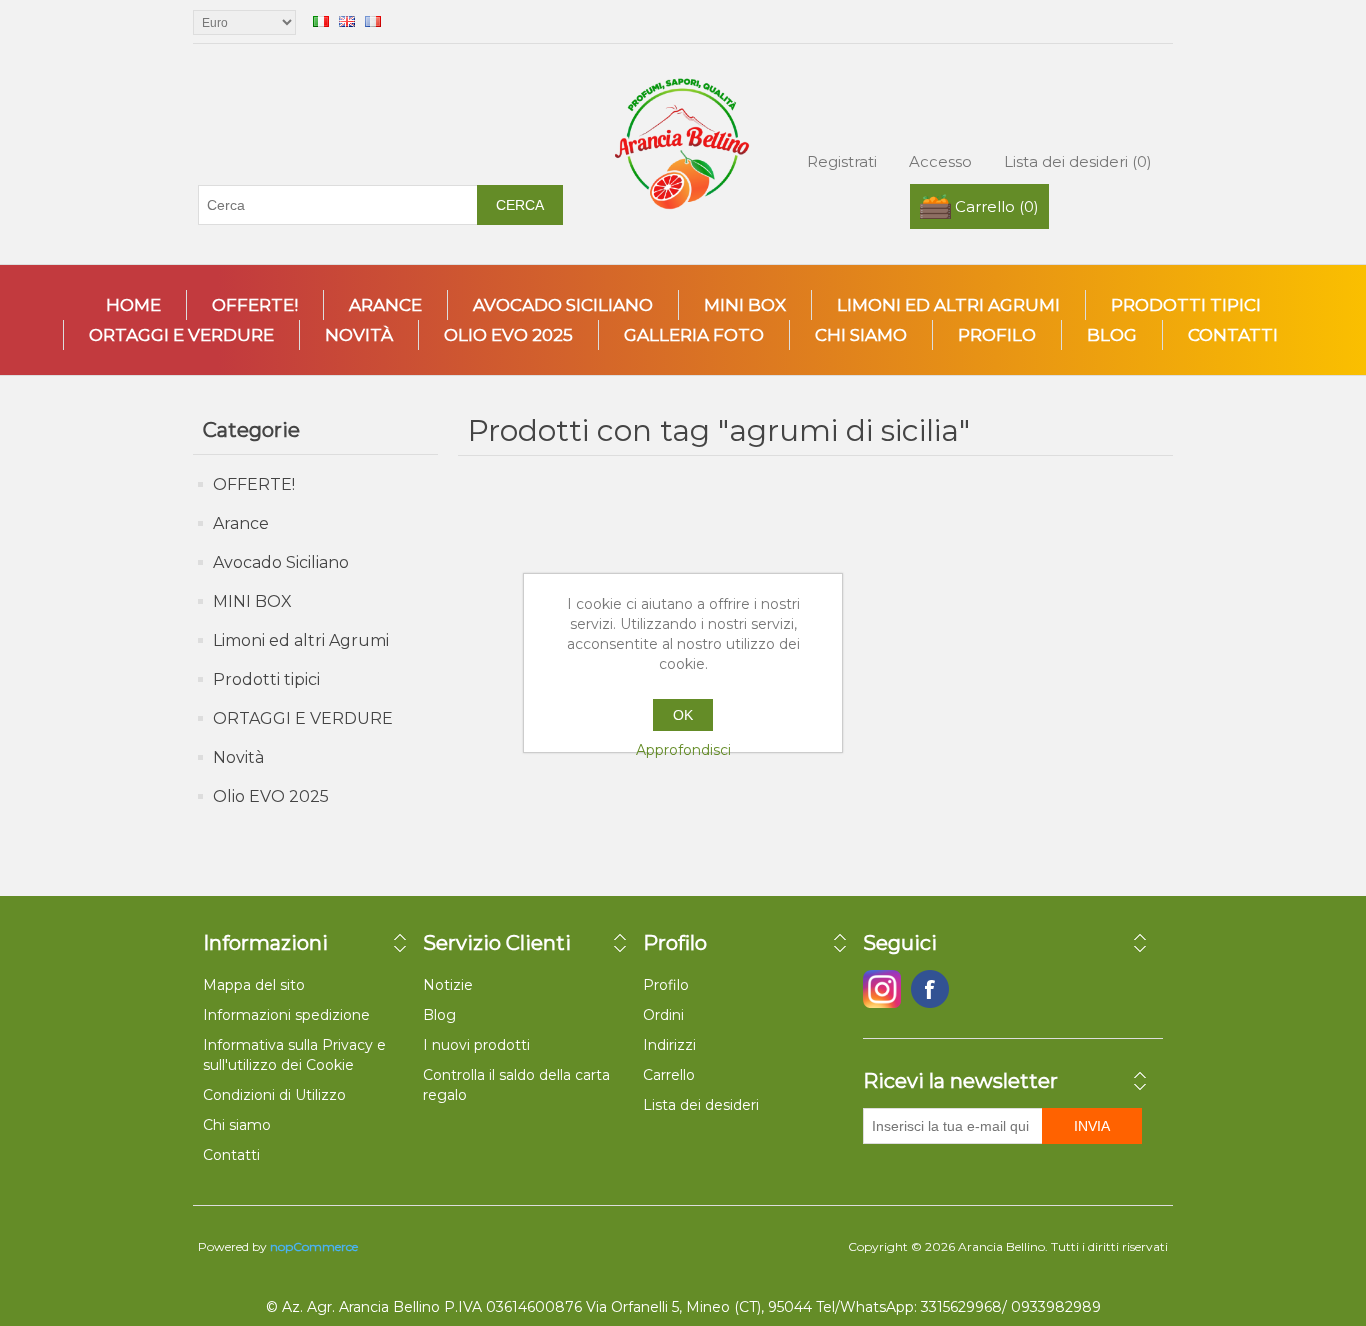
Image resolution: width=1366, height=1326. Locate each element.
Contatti (1233, 335)
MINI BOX (745, 305)
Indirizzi (669, 1045)
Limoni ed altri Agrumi (948, 305)
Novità (359, 335)
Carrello (669, 1075)
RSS (978, 989)
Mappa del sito (254, 985)
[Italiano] (321, 21)
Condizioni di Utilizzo (274, 1095)
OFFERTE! (255, 305)
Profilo (997, 335)
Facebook (882, 989)
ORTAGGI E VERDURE (181, 335)
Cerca (520, 205)
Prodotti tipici (1186, 305)
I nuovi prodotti (476, 1045)
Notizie (448, 985)
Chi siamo (861, 335)
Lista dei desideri (701, 1105)
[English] (347, 21)
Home (133, 305)
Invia (1092, 1126)
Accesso (940, 161)
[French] (373, 21)
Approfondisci (683, 750)
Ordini (663, 1015)
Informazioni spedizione (286, 1015)
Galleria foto (694, 335)
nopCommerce (314, 1246)
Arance (385, 305)
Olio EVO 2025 (508, 335)
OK (683, 715)
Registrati (842, 161)
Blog (1112, 335)
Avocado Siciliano (563, 305)
